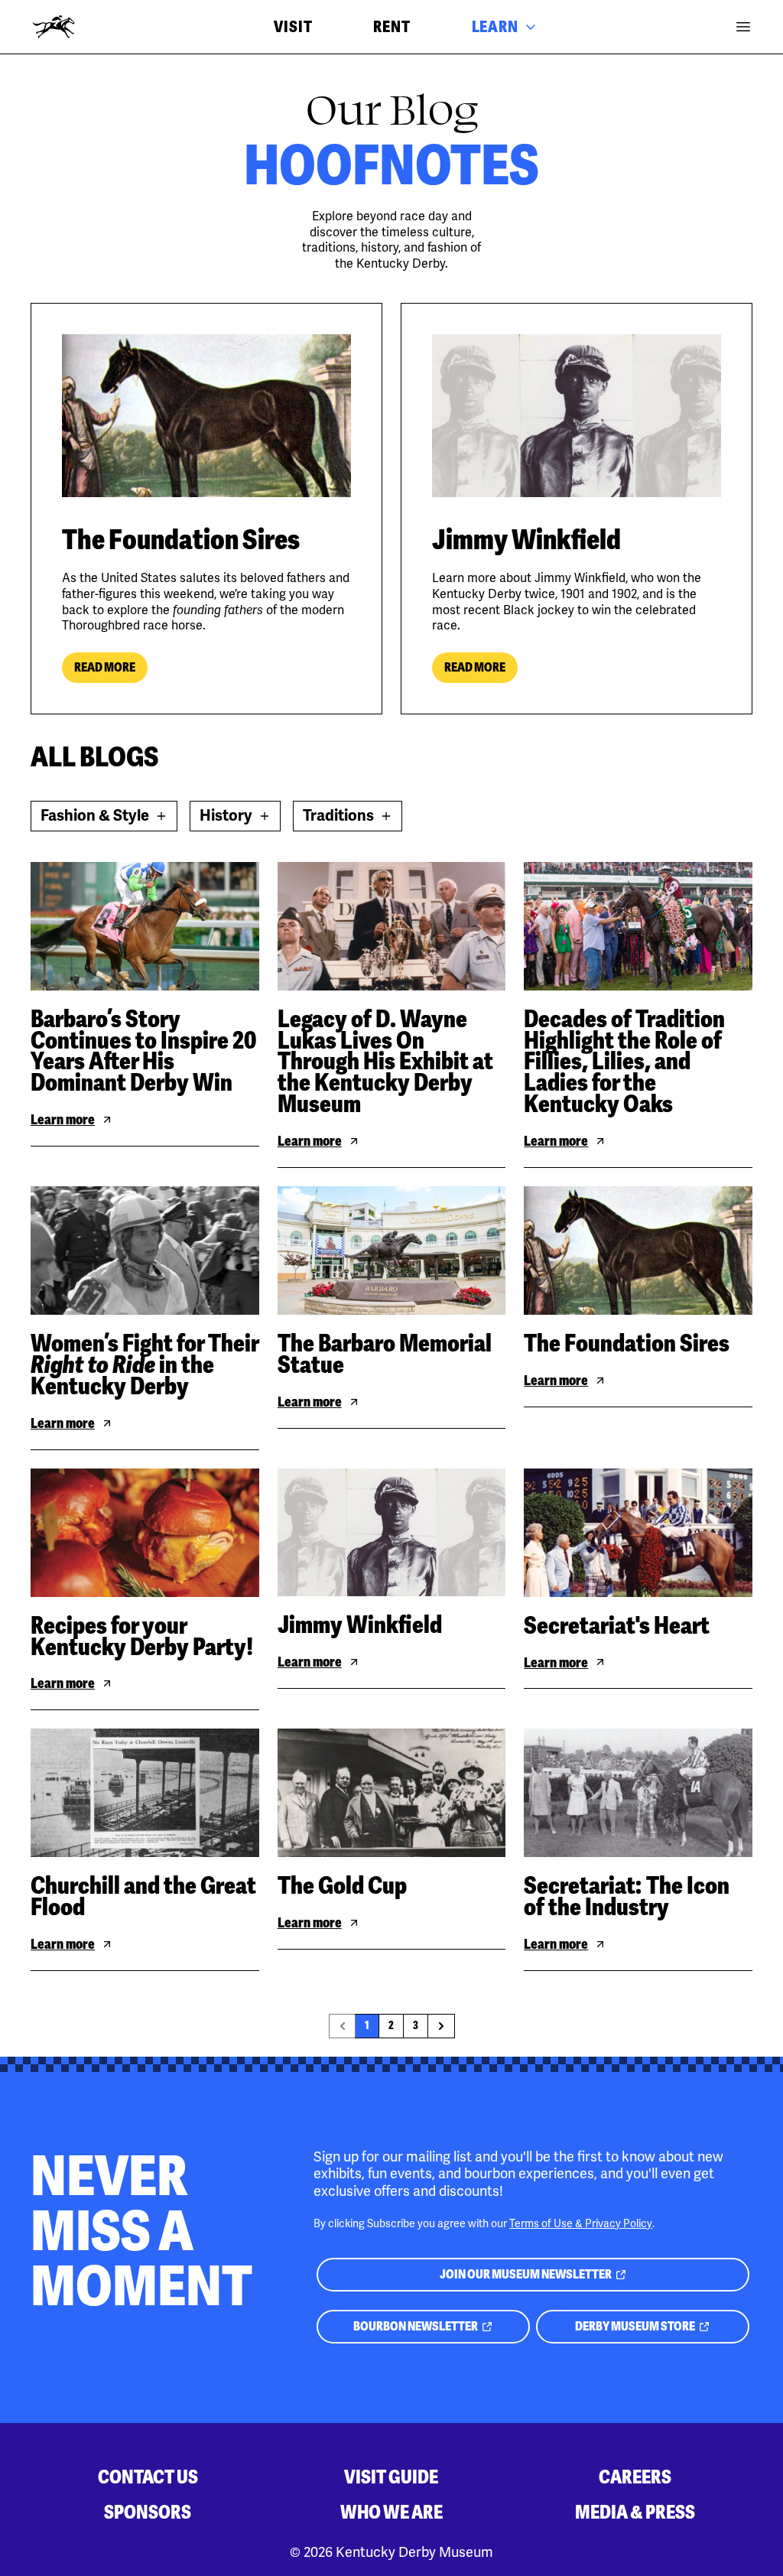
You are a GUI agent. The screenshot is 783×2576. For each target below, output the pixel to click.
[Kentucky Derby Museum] (54, 27)
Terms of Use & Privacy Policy (581, 2224)
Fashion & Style (101, 819)
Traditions (353, 819)
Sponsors (148, 2512)
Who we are (391, 2512)
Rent (391, 27)
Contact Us (148, 2477)
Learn (495, 27)
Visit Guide (391, 2477)
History (240, 819)
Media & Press (635, 2512)
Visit (293, 27)
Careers (635, 2477)
